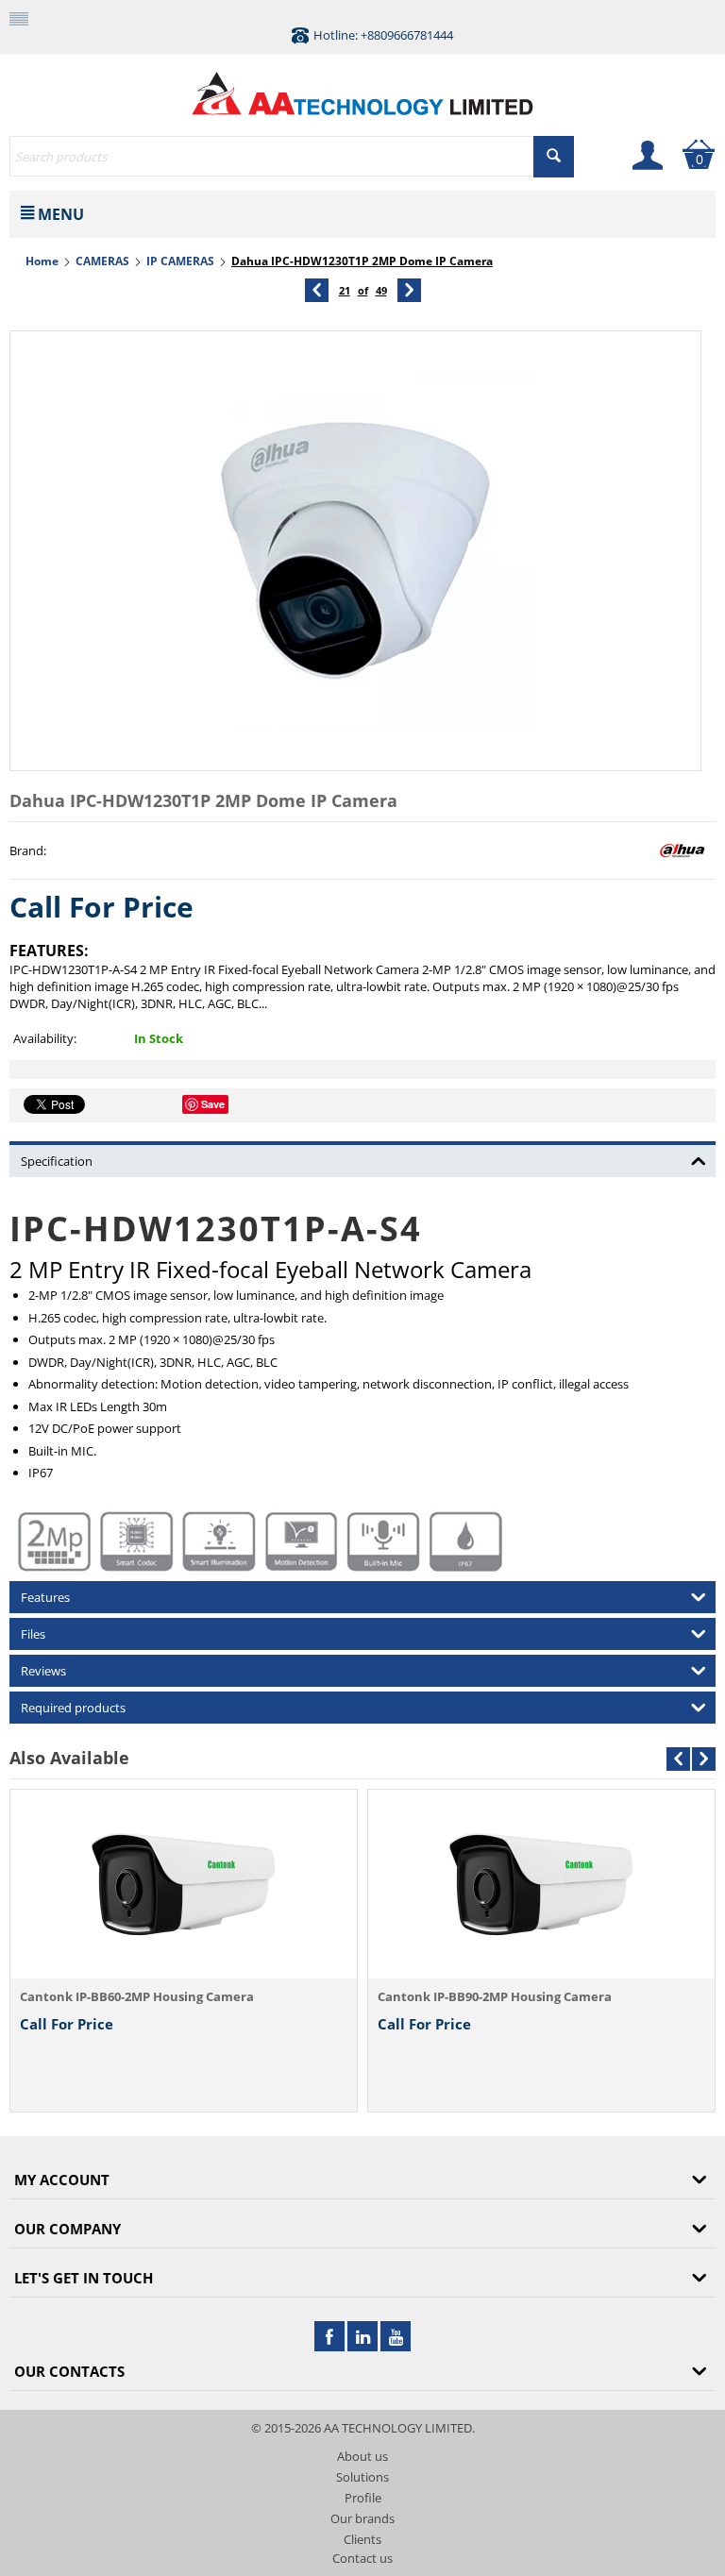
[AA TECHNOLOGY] (362, 89)
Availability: (45, 1038)
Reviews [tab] (43, 1671)
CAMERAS (102, 261)
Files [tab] (33, 1634)
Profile (363, 2498)
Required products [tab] (73, 1708)
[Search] (554, 157)
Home (42, 261)
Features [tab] (45, 1597)
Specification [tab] (57, 1161)
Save (213, 1104)
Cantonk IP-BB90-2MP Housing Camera (495, 1996)
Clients (362, 2539)
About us (362, 2456)
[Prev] (317, 290)
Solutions (362, 2477)
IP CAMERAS (180, 261)
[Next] (409, 290)
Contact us (362, 2558)
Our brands (362, 2518)
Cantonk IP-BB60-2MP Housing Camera (137, 1996)
